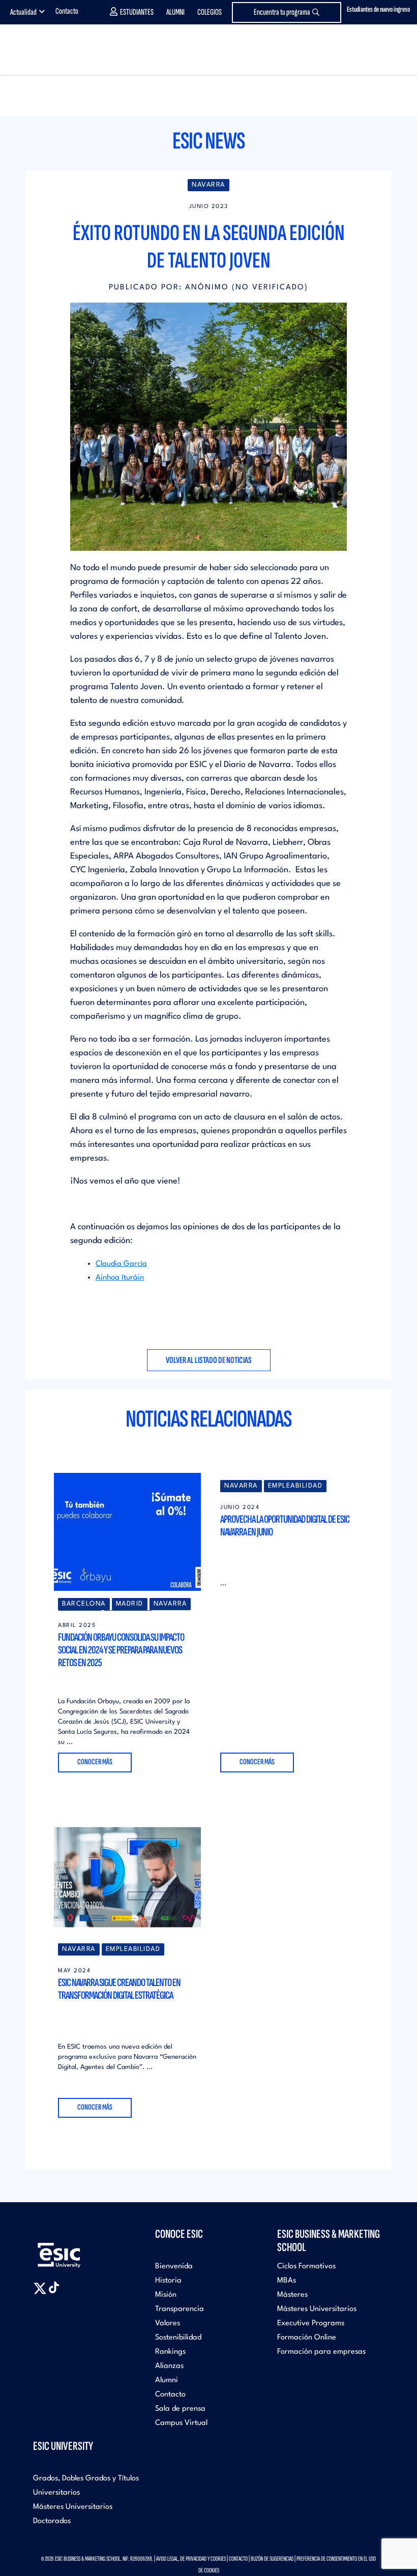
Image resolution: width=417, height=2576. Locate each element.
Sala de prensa (180, 2409)
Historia (168, 2281)
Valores (168, 2323)
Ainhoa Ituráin (120, 1278)
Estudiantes (137, 12)
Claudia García (121, 1264)
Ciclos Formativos (306, 2267)
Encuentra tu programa (282, 12)
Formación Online (307, 2338)
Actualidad (23, 12)
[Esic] (74, 2250)
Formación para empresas (321, 2352)
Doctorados (52, 2521)
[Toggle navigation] (399, 50)
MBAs (287, 2281)
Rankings (170, 2352)
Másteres (292, 2295)
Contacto (67, 11)
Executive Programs (311, 2323)
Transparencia (180, 2309)
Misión (166, 2295)
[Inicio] (36, 50)
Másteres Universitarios (317, 2309)
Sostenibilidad (178, 2338)
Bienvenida (174, 2267)
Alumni (175, 12)
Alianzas (169, 2366)
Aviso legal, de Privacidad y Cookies (191, 2559)
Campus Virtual (181, 2423)
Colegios (210, 12)
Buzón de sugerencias (272, 2559)
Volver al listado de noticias (209, 1360)
